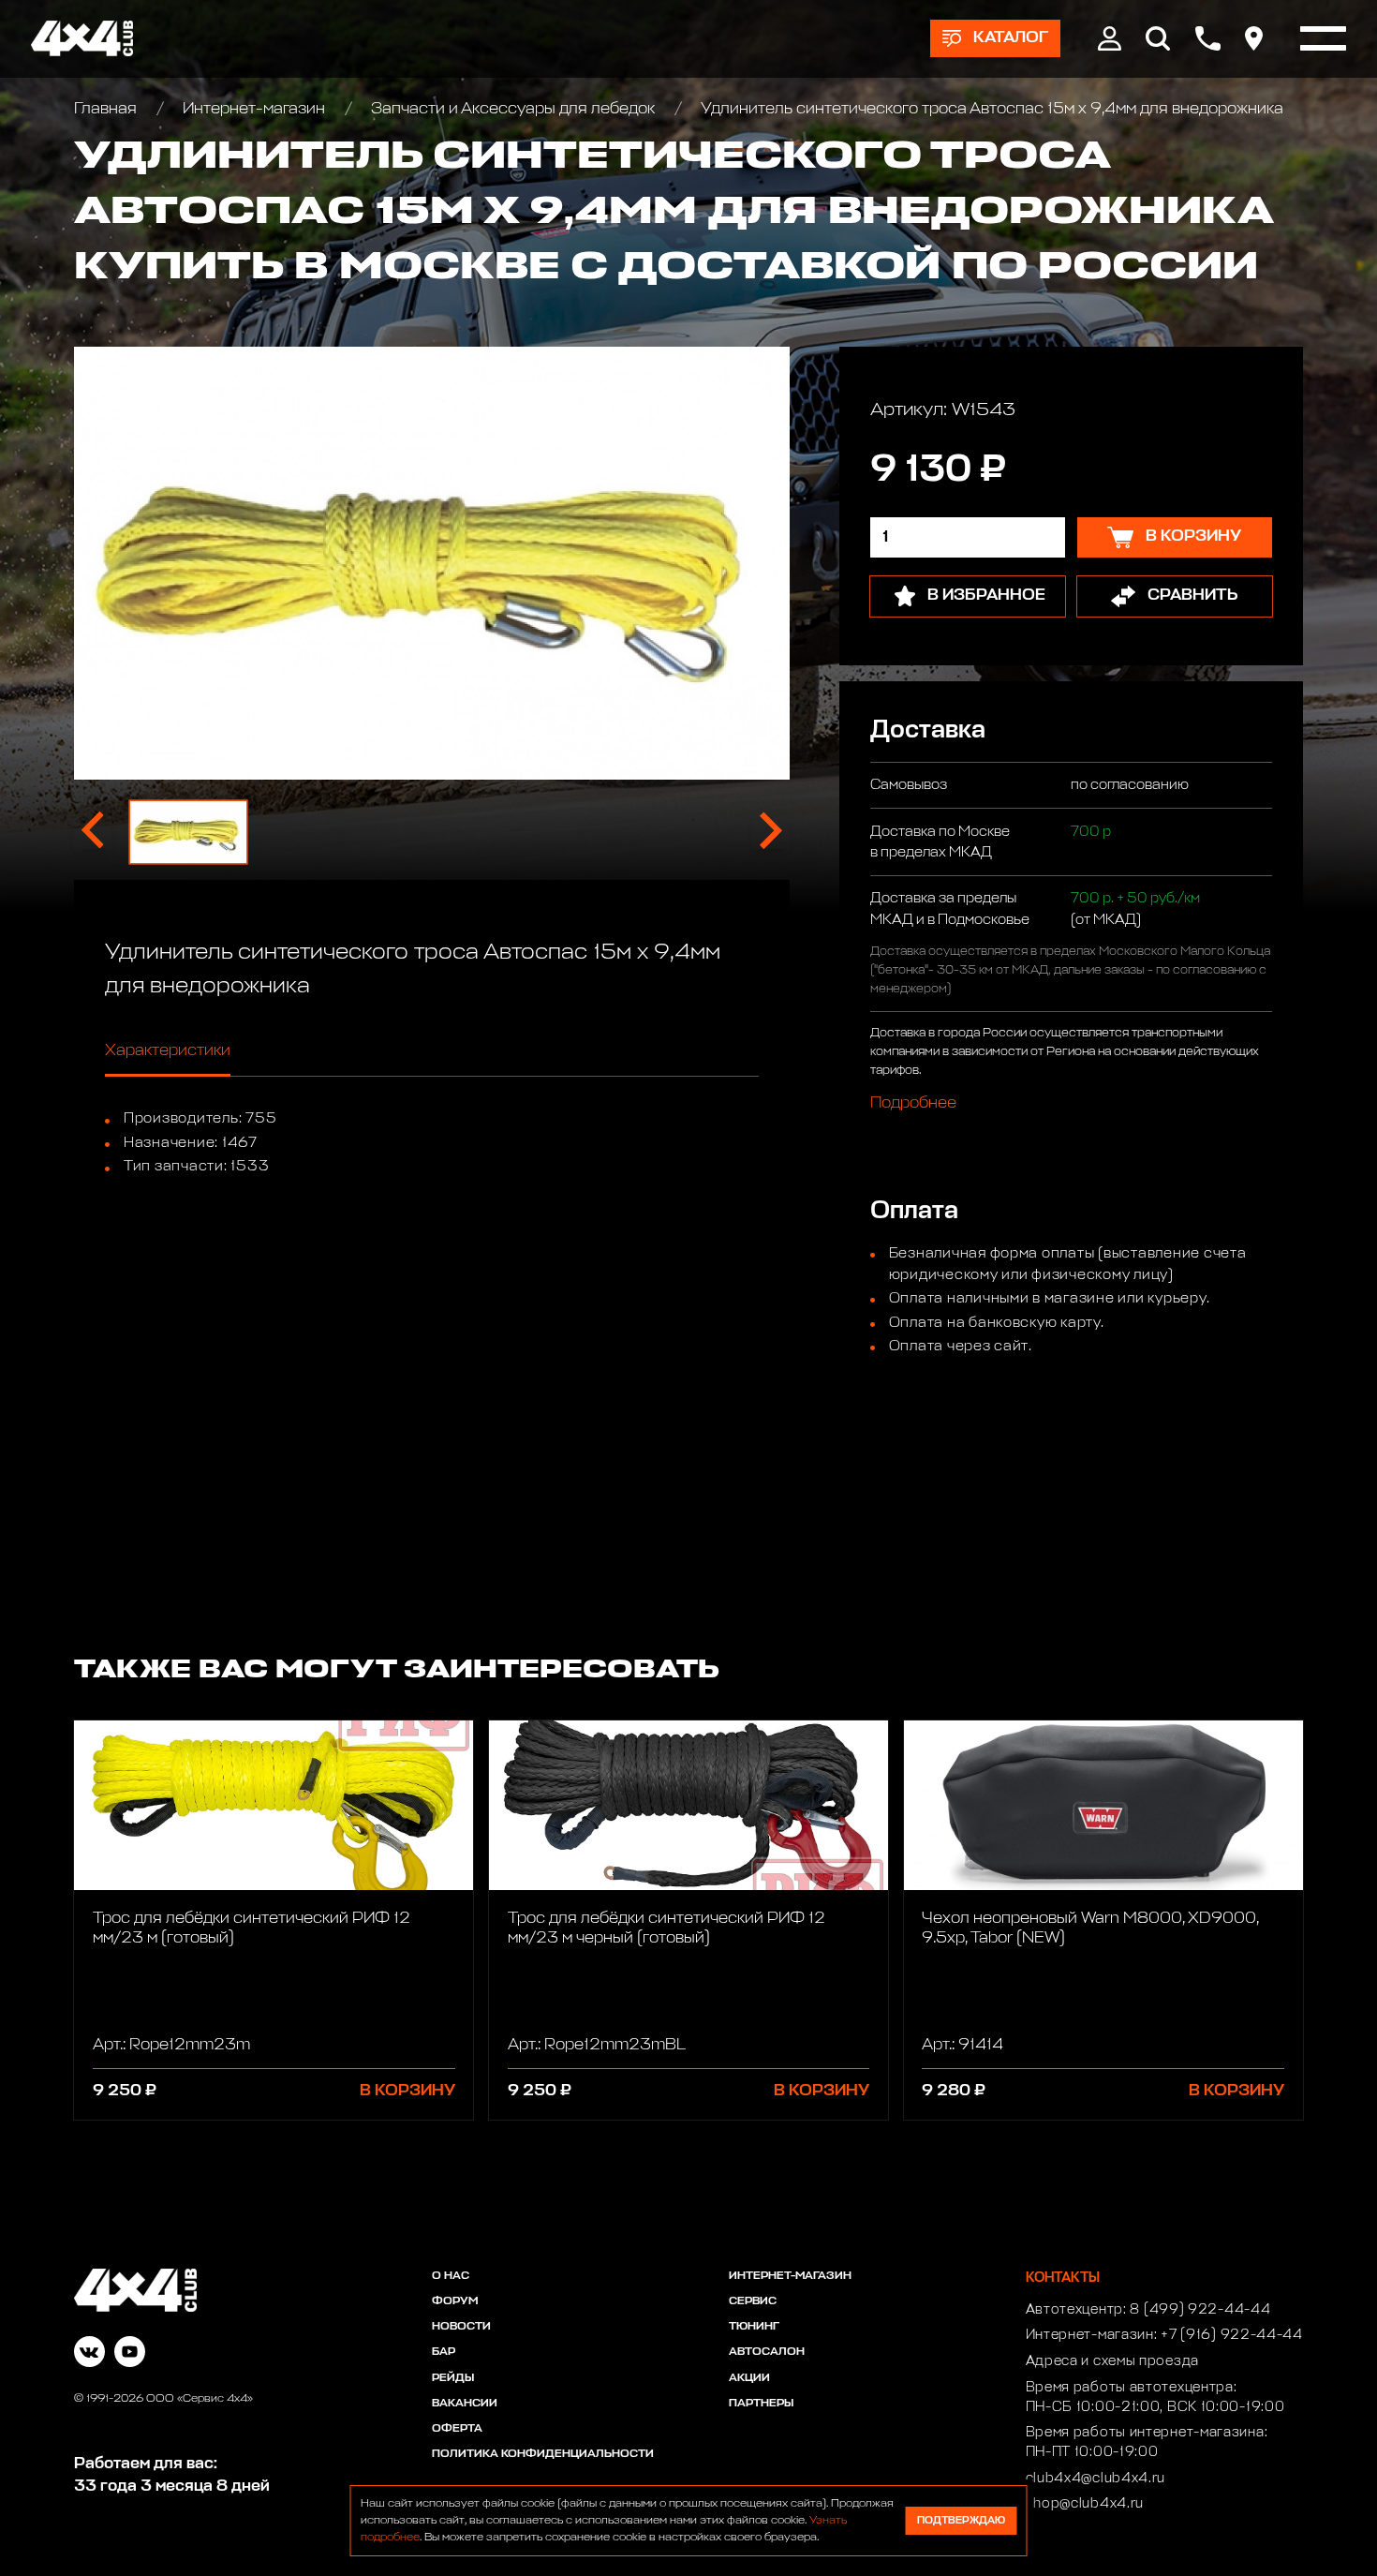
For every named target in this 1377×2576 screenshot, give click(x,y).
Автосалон (767, 2352)
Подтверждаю (961, 2520)
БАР (444, 2352)
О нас (451, 2276)
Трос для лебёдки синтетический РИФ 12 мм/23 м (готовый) (252, 1928)
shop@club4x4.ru (1085, 2504)
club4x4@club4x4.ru (1096, 2479)
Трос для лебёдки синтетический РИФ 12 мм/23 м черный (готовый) (666, 1928)
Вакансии (465, 2404)
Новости (461, 2327)
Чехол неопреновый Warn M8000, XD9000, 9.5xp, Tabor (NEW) (1090, 1928)
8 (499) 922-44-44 (1200, 2310)
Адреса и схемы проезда (1112, 2361)
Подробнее (913, 1102)
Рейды (453, 2378)
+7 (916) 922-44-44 (1232, 2335)
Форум (455, 2301)
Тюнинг (754, 2327)
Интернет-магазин (254, 109)
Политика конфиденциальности (543, 2454)
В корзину (407, 2091)
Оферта (457, 2429)
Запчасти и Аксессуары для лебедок (513, 109)
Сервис (753, 2301)
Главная (107, 109)
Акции (749, 2378)
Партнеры (761, 2404)
